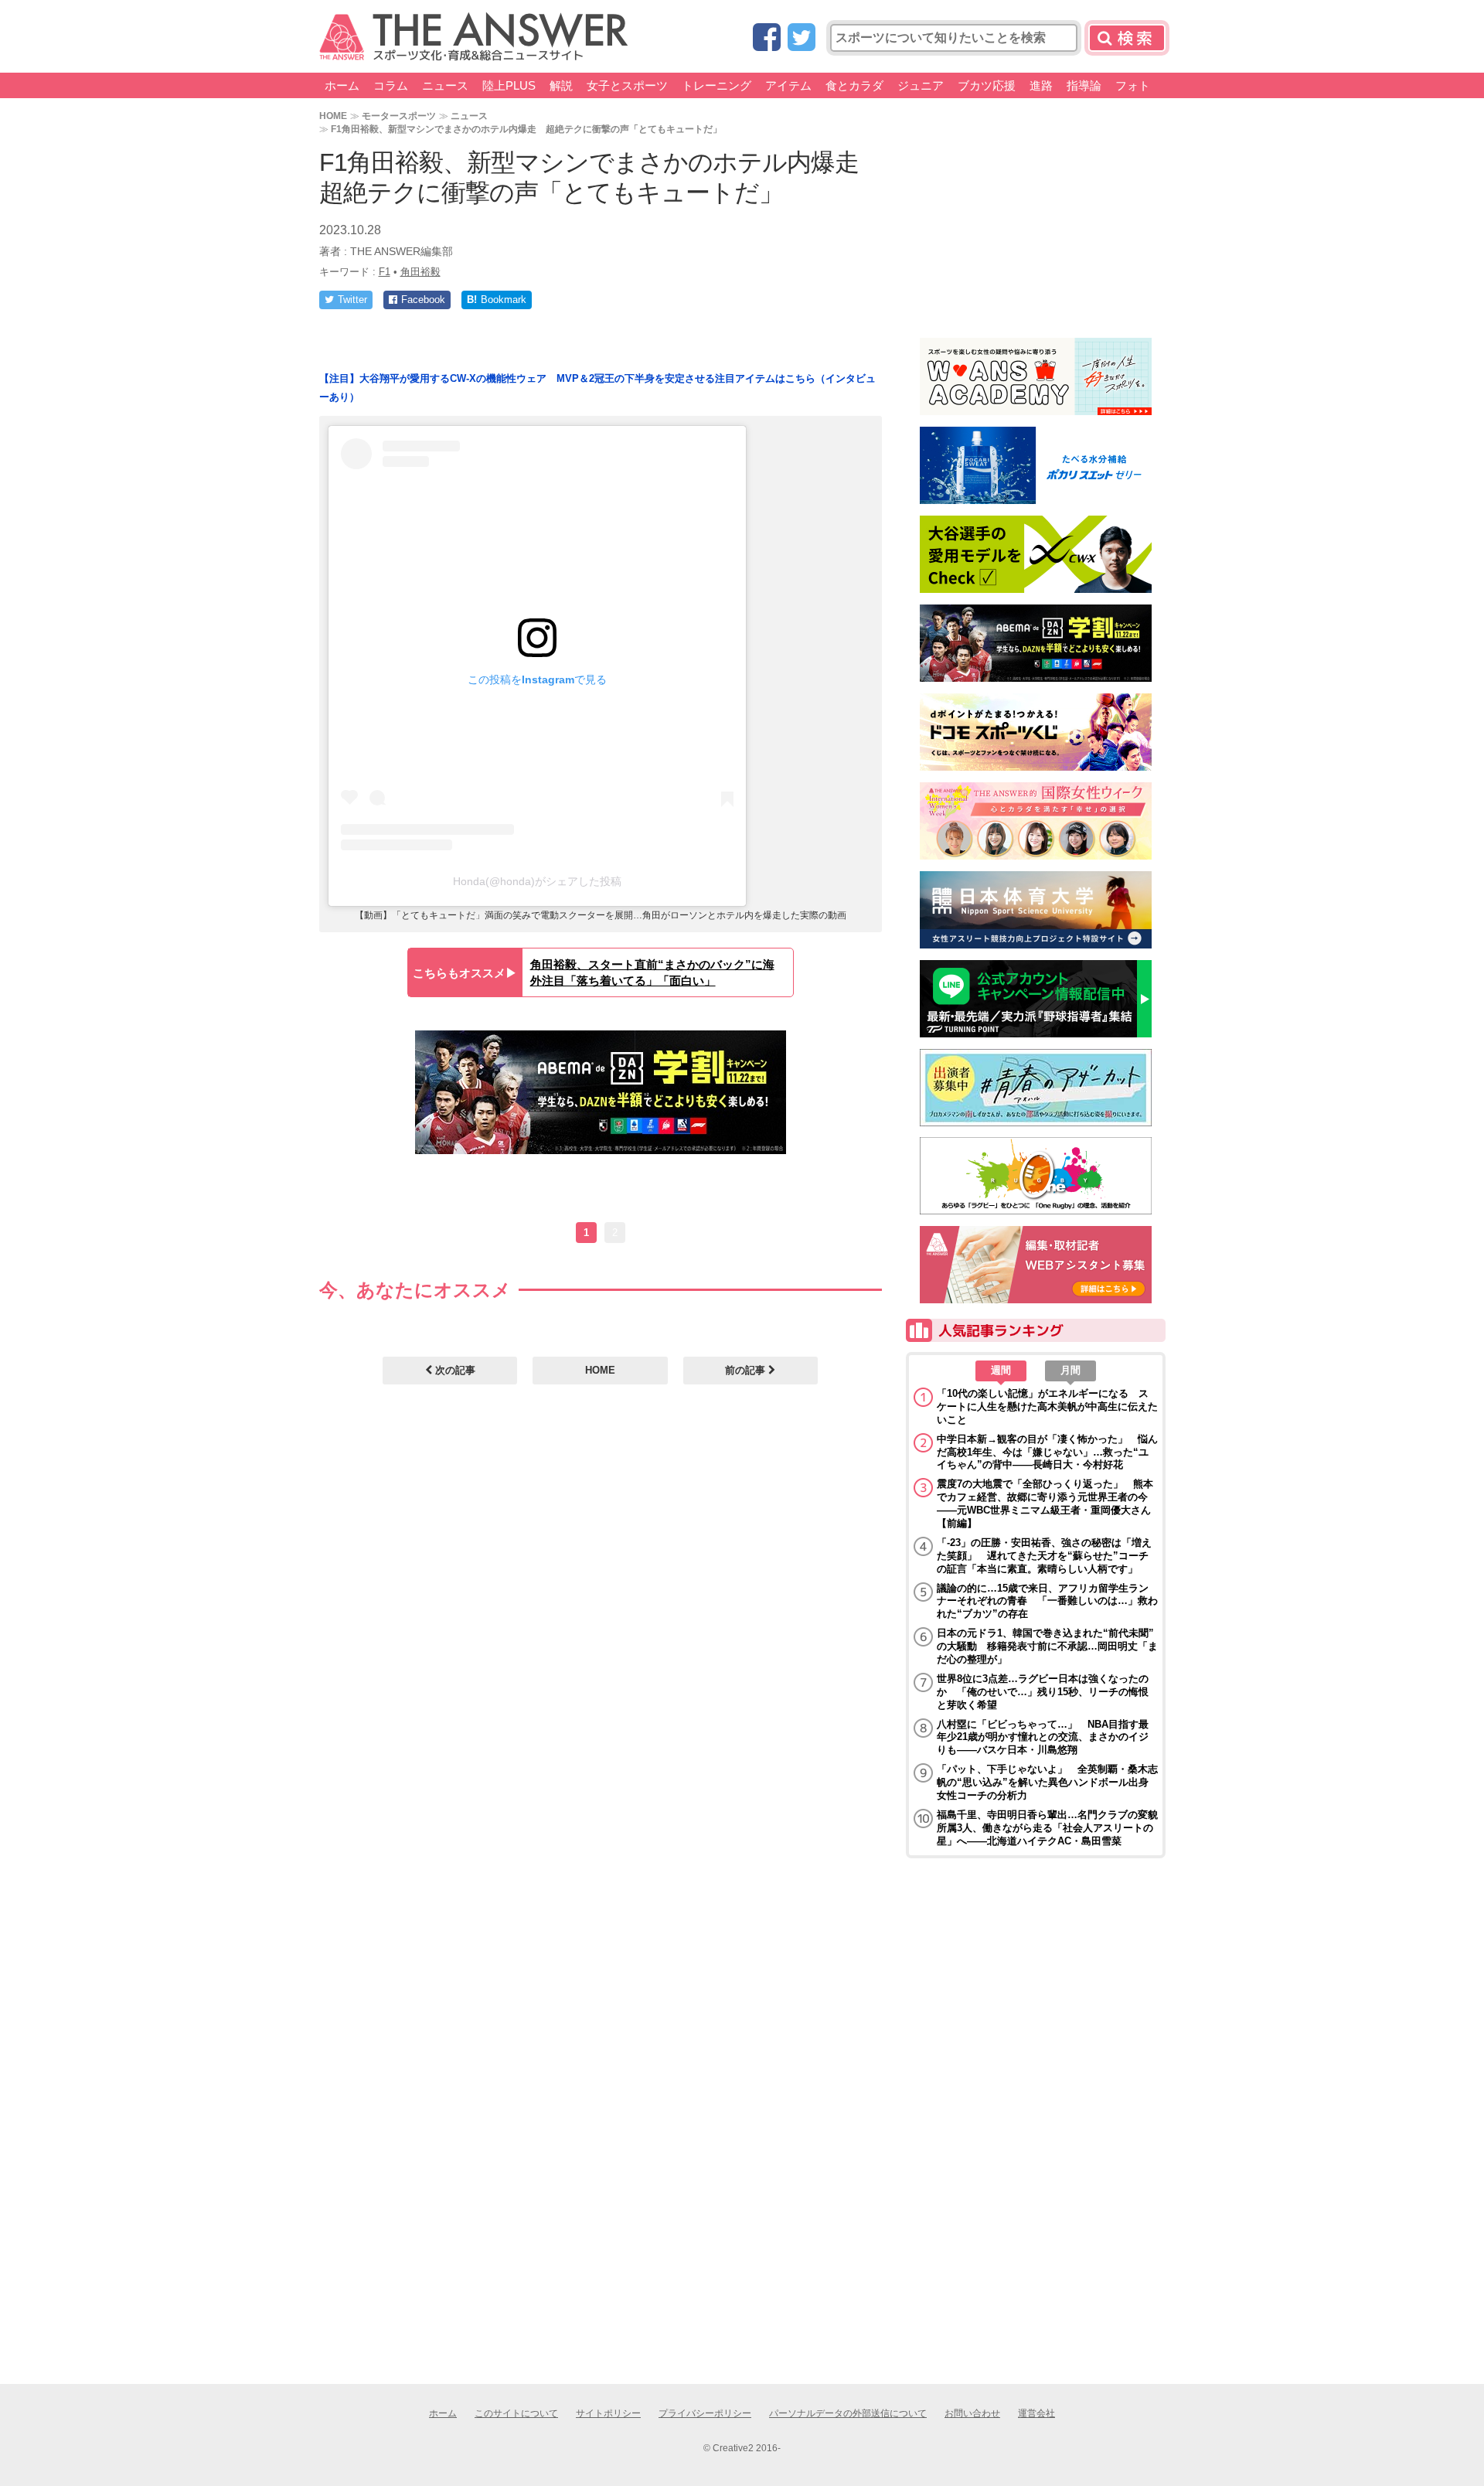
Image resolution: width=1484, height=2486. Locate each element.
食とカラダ (854, 85)
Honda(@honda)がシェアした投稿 (537, 881)
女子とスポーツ (627, 85)
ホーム (342, 85)
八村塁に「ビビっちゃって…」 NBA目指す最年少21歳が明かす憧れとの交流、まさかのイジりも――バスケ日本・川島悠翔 (1043, 1737)
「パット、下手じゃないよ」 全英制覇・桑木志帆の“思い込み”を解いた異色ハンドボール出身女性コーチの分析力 (1047, 1782)
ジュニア (921, 85)
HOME (333, 116)
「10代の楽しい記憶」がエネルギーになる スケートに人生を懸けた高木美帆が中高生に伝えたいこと (1047, 1406)
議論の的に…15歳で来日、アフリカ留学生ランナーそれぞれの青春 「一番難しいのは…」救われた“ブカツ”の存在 (1047, 1601)
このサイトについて (516, 2413)
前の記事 (747, 1370)
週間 (1001, 1370)
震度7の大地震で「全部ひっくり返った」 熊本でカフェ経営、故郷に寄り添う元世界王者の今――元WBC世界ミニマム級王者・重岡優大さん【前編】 (1045, 1504)
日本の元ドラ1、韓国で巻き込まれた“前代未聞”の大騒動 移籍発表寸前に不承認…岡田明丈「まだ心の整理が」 (1047, 1646)
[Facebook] (767, 38)
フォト (1133, 85)
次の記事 (454, 1370)
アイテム (788, 85)
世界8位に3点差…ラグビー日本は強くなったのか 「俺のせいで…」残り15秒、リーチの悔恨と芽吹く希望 (1043, 1692)
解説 (561, 85)
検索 (1127, 38)
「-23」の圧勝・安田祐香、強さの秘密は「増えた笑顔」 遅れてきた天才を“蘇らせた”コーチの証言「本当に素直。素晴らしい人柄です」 (1044, 1556)
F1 (385, 272)
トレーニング (716, 85)
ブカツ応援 (987, 85)
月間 (1070, 1370)
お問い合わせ (972, 2413)
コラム (391, 85)
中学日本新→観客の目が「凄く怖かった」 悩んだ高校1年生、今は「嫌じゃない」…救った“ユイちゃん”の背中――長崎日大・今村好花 (1047, 1452)
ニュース (445, 85)
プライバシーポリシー (705, 2413)
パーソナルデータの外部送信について (848, 2413)
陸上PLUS (509, 85)
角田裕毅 (420, 272)
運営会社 (1036, 2413)
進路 (1041, 85)
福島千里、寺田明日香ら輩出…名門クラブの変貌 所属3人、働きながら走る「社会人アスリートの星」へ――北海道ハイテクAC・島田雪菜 (1047, 1828)
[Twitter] (802, 38)
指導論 (1084, 85)
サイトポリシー (608, 2413)
